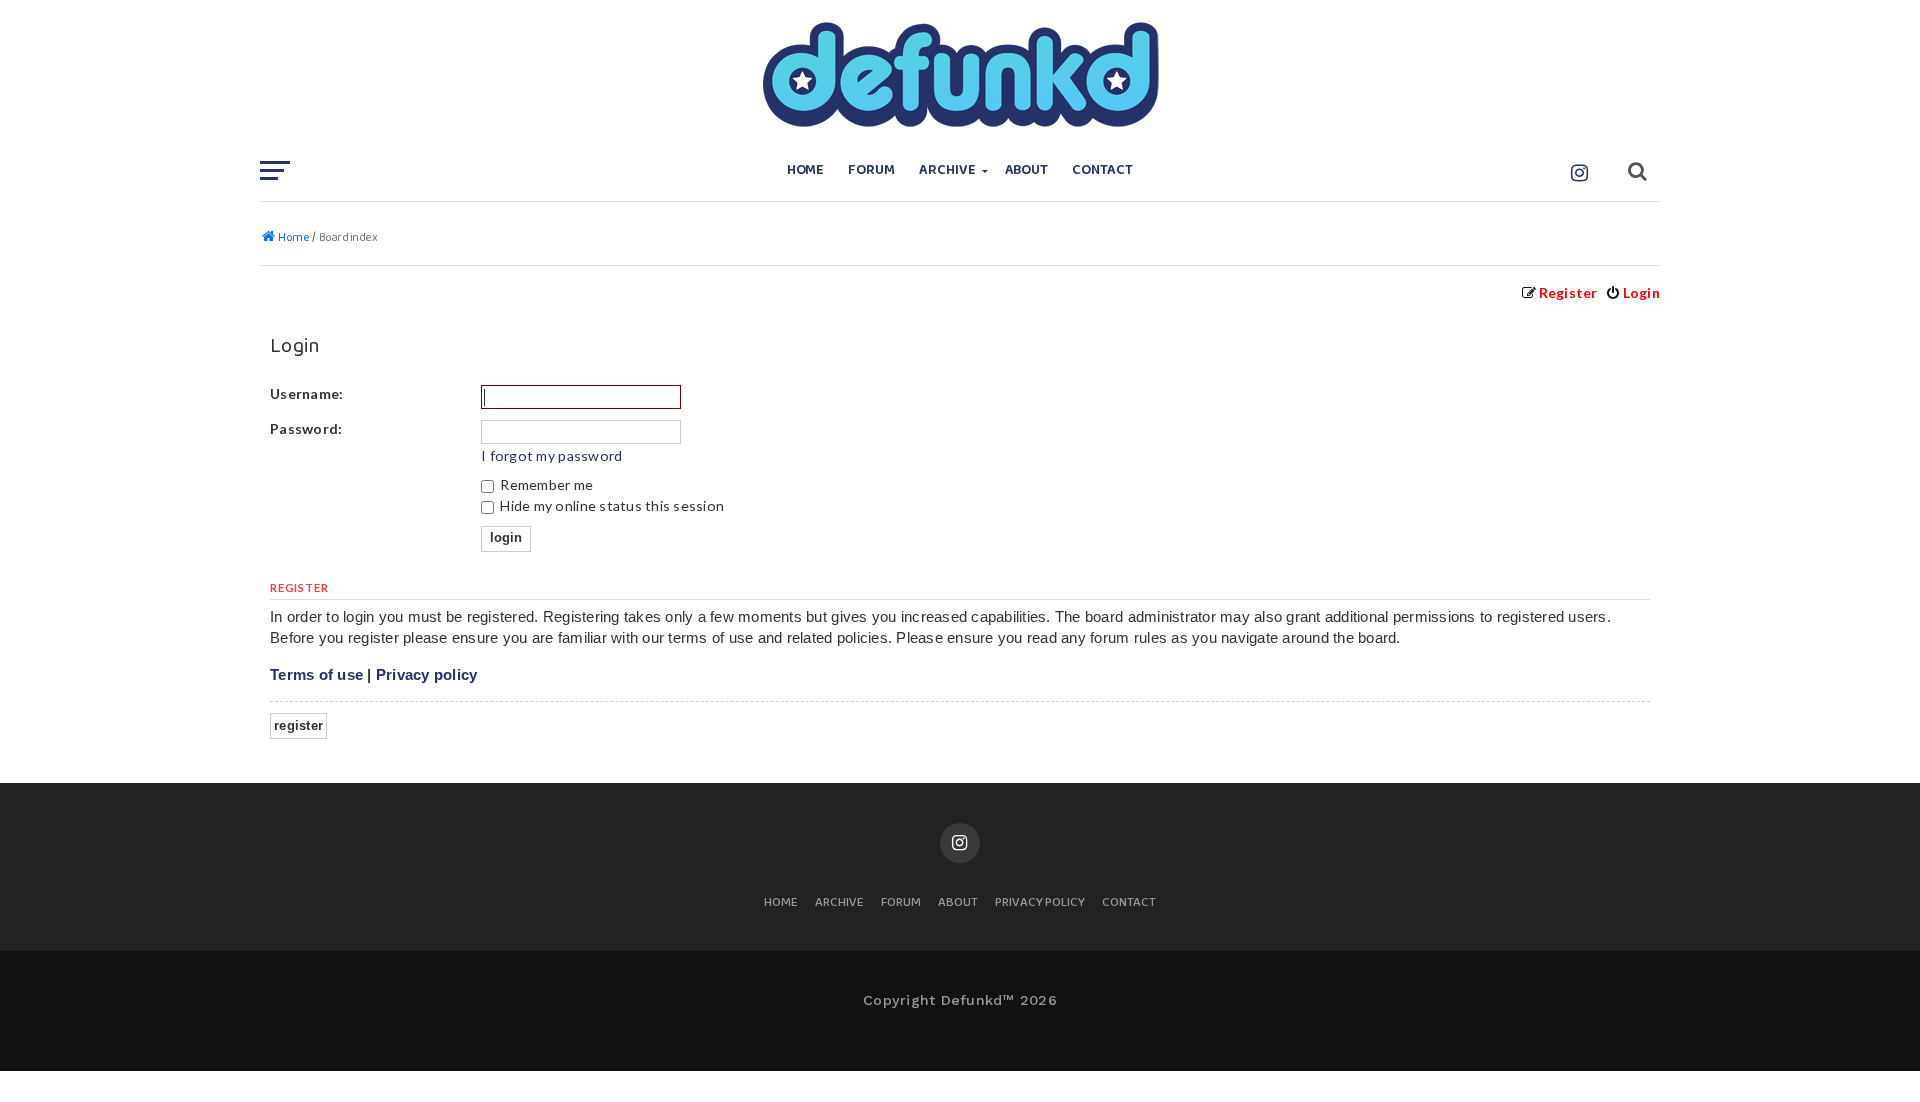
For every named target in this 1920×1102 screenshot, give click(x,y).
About (1027, 170)
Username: (306, 393)
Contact (1102, 170)
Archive (947, 170)
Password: (306, 428)
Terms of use (316, 674)
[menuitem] (1632, 292)
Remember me (545, 484)
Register (298, 725)
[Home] (960, 75)
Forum (871, 170)
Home (806, 170)
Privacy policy (427, 674)
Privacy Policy (1040, 903)
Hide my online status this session (610, 505)
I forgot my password (551, 455)
